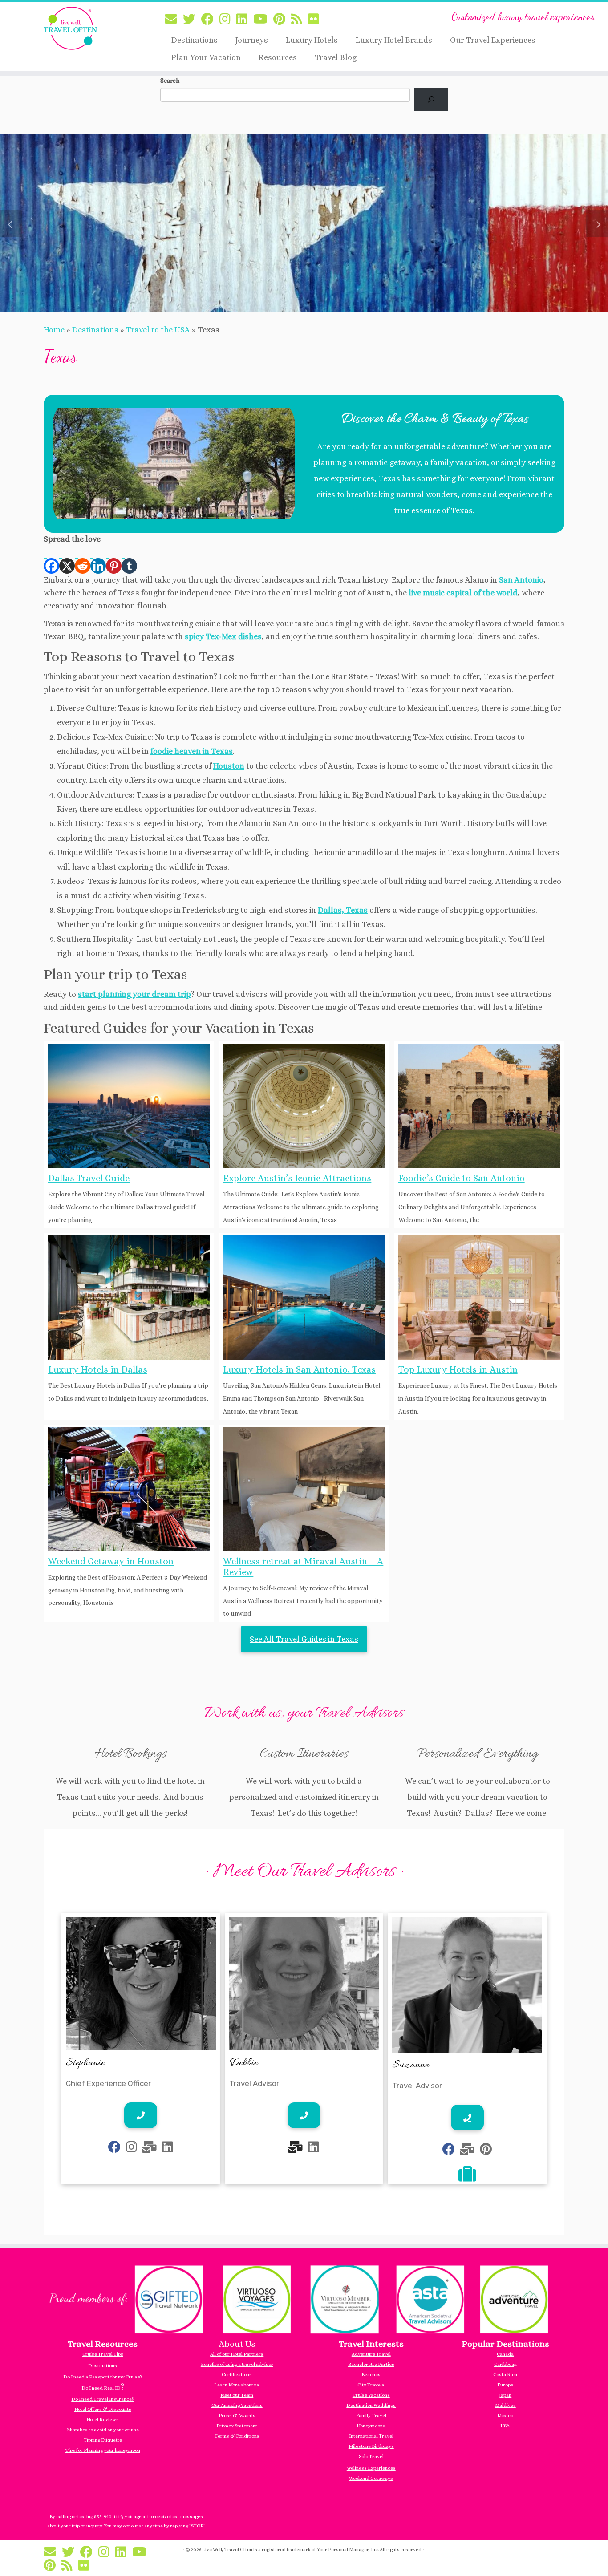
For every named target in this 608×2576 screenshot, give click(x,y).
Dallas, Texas (343, 910)
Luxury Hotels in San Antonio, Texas (299, 1369)
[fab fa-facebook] (114, 2149)
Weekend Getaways (371, 2478)
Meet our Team (237, 2395)
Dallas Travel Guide (89, 1178)
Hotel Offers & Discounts (103, 2409)
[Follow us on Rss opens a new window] (300, 20)
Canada (505, 2354)
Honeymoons (371, 2426)
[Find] (431, 99)
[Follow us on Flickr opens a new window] (316, 20)
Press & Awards (237, 2416)
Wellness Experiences (371, 2468)
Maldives (505, 2405)
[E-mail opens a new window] (174, 20)
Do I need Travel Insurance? (103, 2399)
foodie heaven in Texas (192, 751)
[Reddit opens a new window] (83, 560)
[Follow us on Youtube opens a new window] (263, 20)
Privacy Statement (237, 2426)
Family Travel (371, 2416)
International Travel (371, 2436)
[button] (11, 223)
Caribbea (504, 2364)
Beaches (371, 2375)
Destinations (195, 40)
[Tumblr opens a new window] (129, 560)
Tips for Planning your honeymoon (103, 2450)
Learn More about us (237, 2385)
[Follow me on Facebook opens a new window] (210, 20)
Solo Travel (371, 2457)
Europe (505, 2385)
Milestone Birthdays (371, 2446)
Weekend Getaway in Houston (111, 1561)
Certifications (237, 2375)
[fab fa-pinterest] (486, 2151)
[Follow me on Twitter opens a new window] (192, 20)
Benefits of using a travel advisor (237, 2364)
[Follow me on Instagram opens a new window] (228, 20)
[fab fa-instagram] (132, 2149)
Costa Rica (505, 2375)
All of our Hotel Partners (237, 2354)
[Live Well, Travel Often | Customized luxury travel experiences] (70, 28)
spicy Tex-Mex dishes (223, 636)
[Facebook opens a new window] (51, 560)
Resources (278, 57)
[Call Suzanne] (467, 2118)
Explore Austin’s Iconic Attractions (297, 1178)
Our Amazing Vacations (237, 2405)
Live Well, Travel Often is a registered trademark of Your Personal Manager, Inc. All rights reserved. (312, 2550)
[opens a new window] (467, 2178)
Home (54, 330)
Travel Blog (336, 57)
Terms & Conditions (237, 2436)
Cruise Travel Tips (103, 2354)
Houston (229, 766)
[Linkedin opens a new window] (98, 560)
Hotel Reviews (103, 2420)
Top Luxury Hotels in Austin (458, 1369)
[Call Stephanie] (141, 2115)
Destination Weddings (371, 2405)
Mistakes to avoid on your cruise (103, 2430)
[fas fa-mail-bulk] (150, 2149)
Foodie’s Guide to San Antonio (462, 1178)
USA (505, 2426)
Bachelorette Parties (371, 2364)
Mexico (505, 2416)
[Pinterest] (114, 560)
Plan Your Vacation (206, 57)
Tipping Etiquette (103, 2440)
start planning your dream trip (134, 994)
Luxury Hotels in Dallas (98, 1369)
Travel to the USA (158, 330)
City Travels (371, 2385)
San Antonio (521, 580)
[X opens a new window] (67, 560)
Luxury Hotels (312, 40)
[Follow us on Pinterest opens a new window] (282, 20)
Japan (505, 2395)
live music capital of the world (463, 593)
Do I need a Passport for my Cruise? (103, 2377)
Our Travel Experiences (493, 40)
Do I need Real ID (101, 2388)
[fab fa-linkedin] (168, 2149)
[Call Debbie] (304, 2115)
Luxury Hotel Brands (394, 40)
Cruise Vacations (371, 2395)
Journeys (252, 40)
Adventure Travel (371, 2354)
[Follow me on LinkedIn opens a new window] (245, 20)
